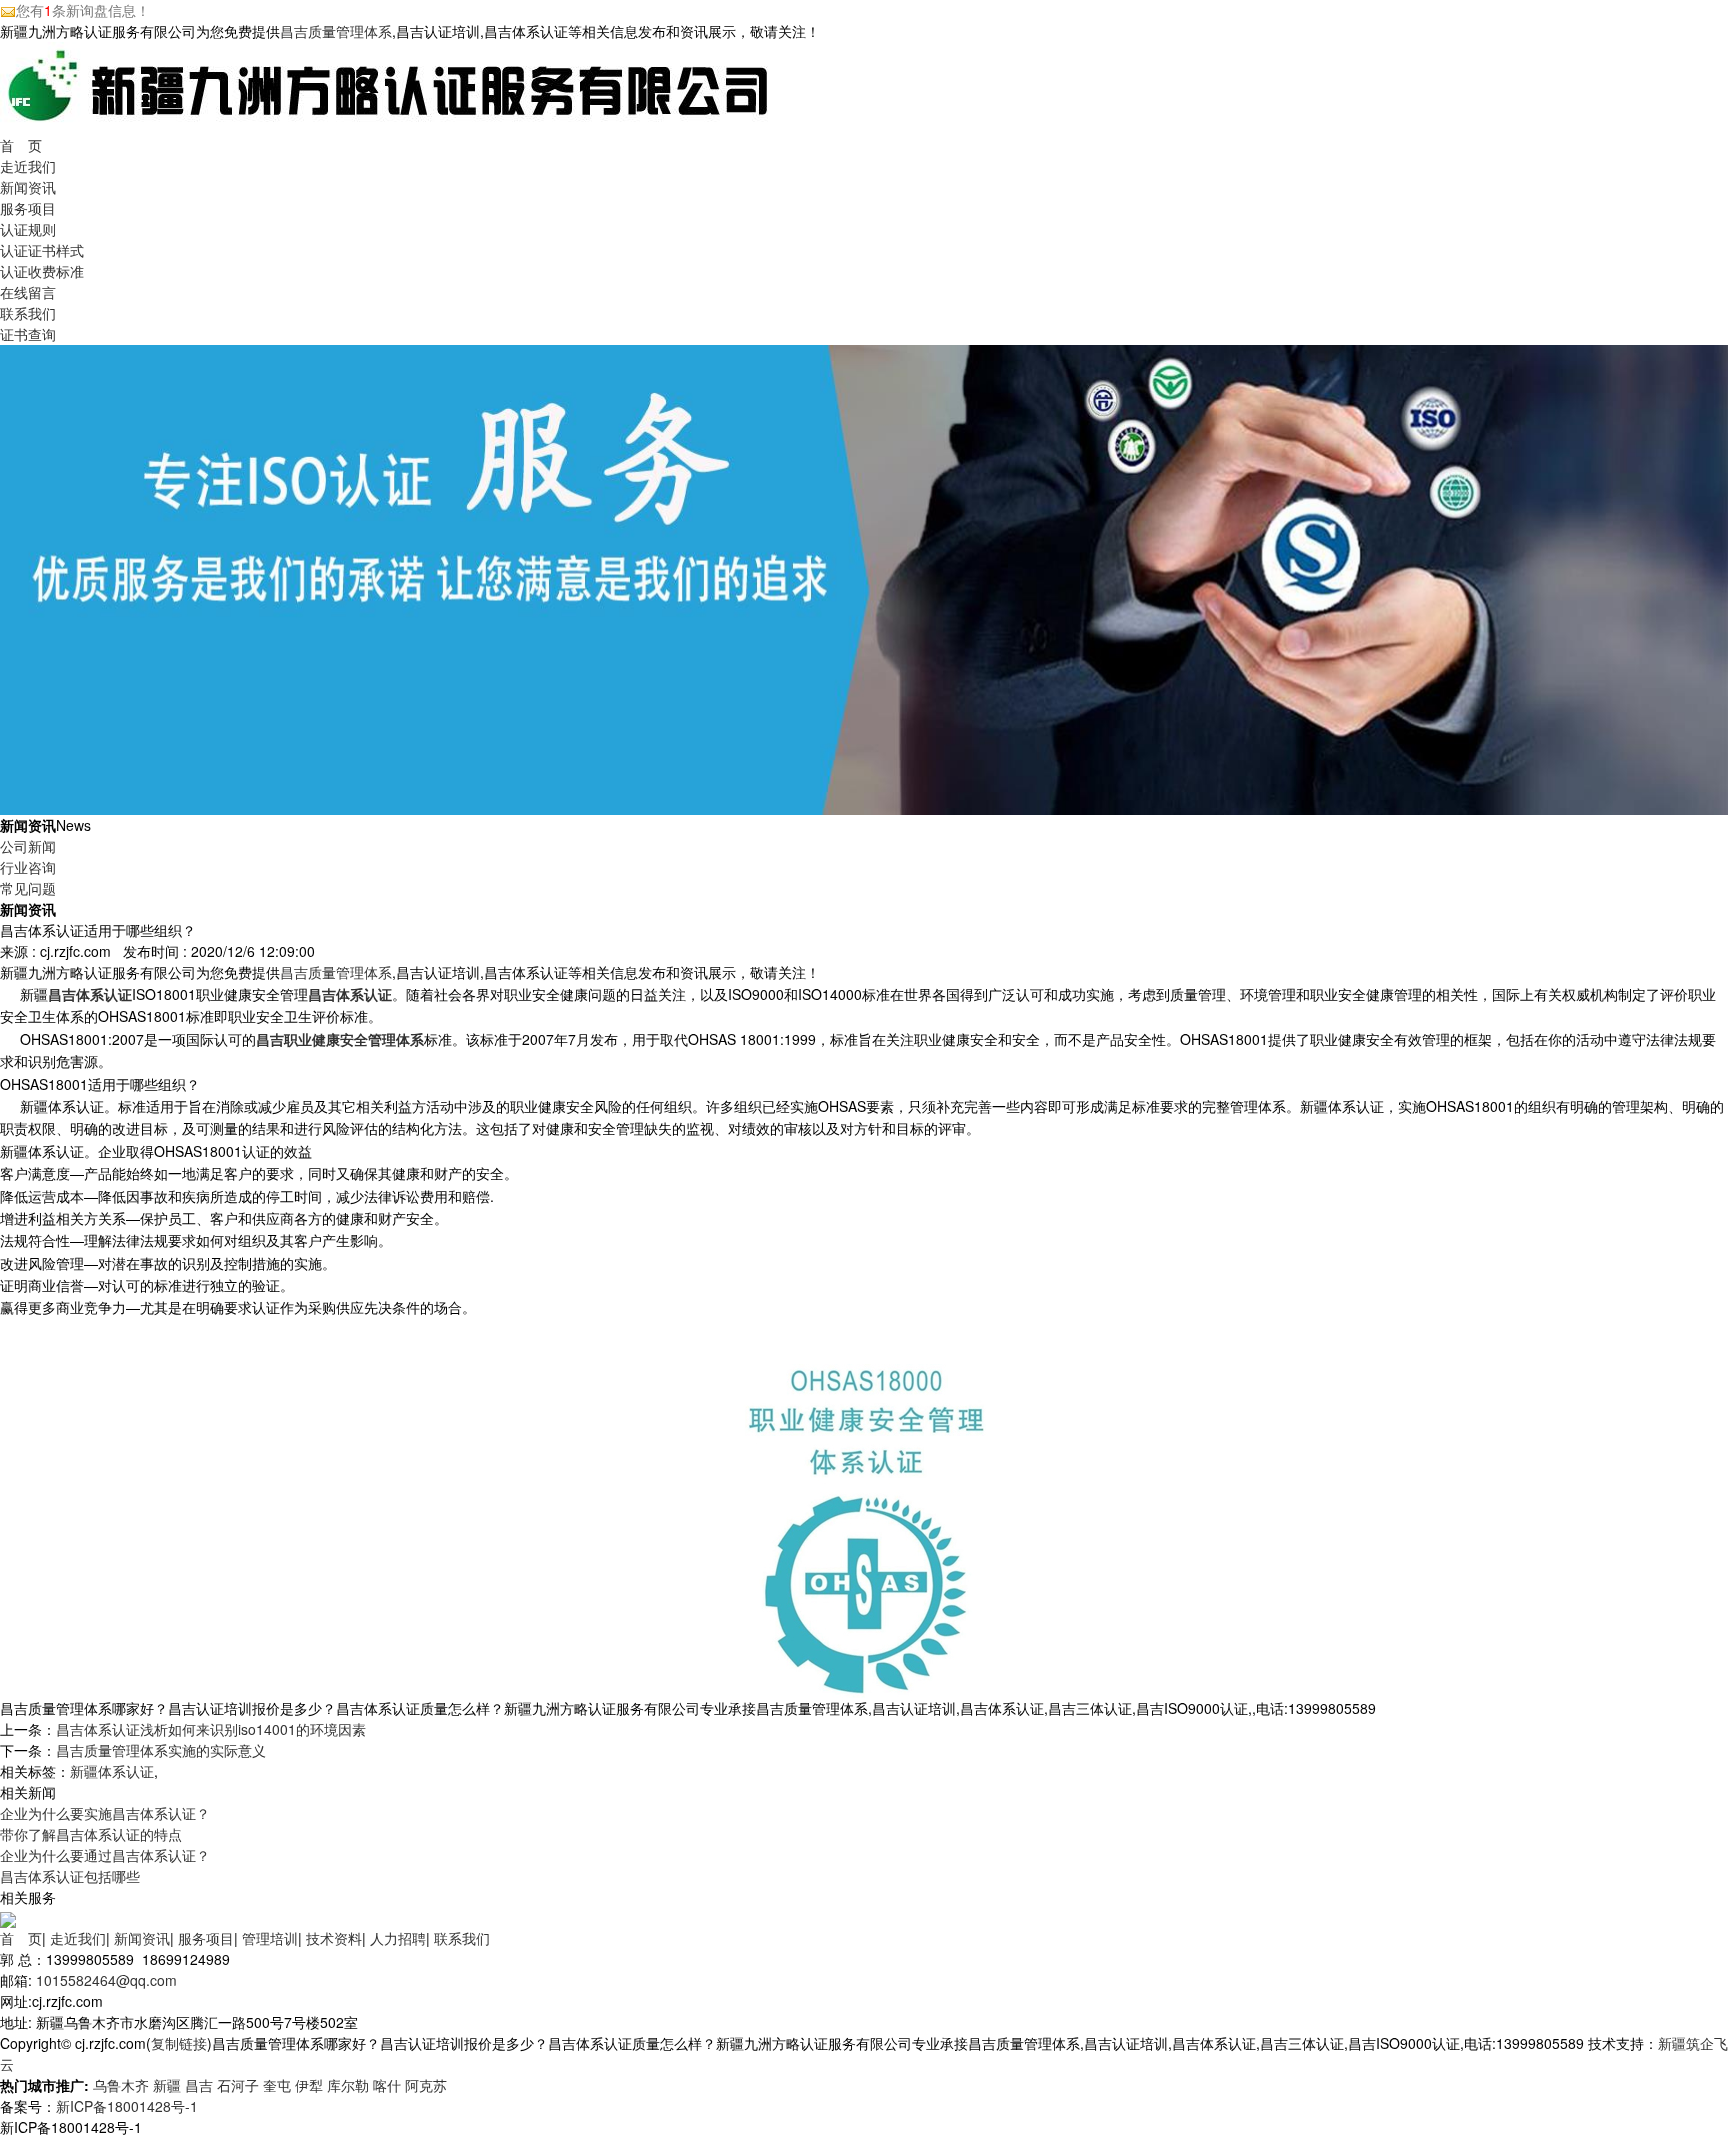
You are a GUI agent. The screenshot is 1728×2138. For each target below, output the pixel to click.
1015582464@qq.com (106, 1980)
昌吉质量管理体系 (336, 31)
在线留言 (28, 292)
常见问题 (28, 888)
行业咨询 (28, 867)
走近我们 (28, 166)
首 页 (21, 145)
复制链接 (179, 2043)
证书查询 (28, 334)
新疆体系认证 (112, 1771)
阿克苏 (426, 2085)
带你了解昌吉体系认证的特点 (91, 1834)
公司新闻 (28, 846)
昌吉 (199, 2085)
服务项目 (28, 208)
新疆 (167, 2085)
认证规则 (28, 229)
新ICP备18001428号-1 (127, 2106)
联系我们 (28, 313)
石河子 (238, 2085)
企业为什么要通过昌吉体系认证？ (105, 1855)
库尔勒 (348, 2085)
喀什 (387, 2085)
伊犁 (309, 2085)
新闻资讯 (28, 187)
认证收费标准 (42, 271)
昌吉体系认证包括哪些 (70, 1876)
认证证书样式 (42, 250)
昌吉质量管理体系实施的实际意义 (161, 1750)
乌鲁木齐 (121, 2085)
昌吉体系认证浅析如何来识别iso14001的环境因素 (211, 1729)
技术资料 (334, 1938)
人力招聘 (398, 1938)
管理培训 (270, 1938)
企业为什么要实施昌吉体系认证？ (105, 1813)
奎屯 (277, 2085)
